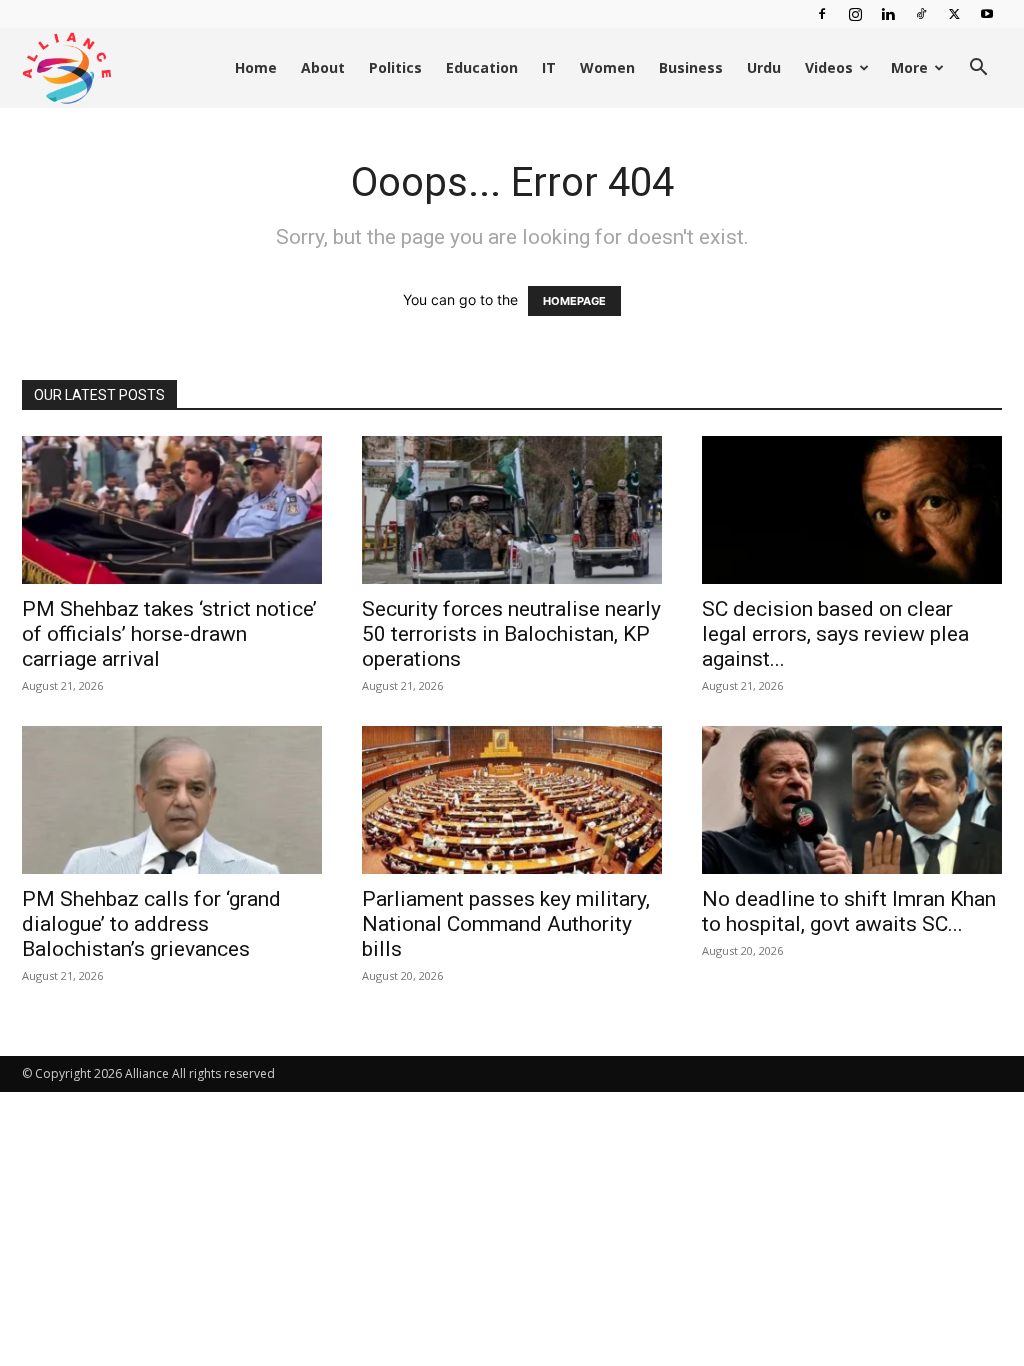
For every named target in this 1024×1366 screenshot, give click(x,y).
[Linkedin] (888, 14)
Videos (829, 67)
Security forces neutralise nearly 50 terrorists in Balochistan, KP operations (511, 634)
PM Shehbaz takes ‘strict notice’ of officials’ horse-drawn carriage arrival (169, 634)
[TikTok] (921, 14)
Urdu (764, 67)
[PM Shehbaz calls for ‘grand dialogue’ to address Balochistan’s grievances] (172, 800)
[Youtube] (987, 14)
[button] (978, 69)
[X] (954, 14)
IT (549, 67)
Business (691, 67)
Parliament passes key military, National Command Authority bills (506, 924)
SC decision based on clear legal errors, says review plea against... (835, 634)
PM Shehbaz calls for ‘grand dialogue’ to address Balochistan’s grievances (151, 924)
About (323, 67)
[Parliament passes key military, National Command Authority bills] (512, 800)
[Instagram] (855, 14)
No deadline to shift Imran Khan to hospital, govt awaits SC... (849, 911)
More (909, 67)
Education (482, 67)
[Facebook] (822, 14)
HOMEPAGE (574, 301)
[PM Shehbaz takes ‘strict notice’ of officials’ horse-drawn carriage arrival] (172, 510)
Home (256, 67)
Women (607, 67)
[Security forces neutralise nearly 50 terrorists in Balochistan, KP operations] (512, 510)
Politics (395, 67)
